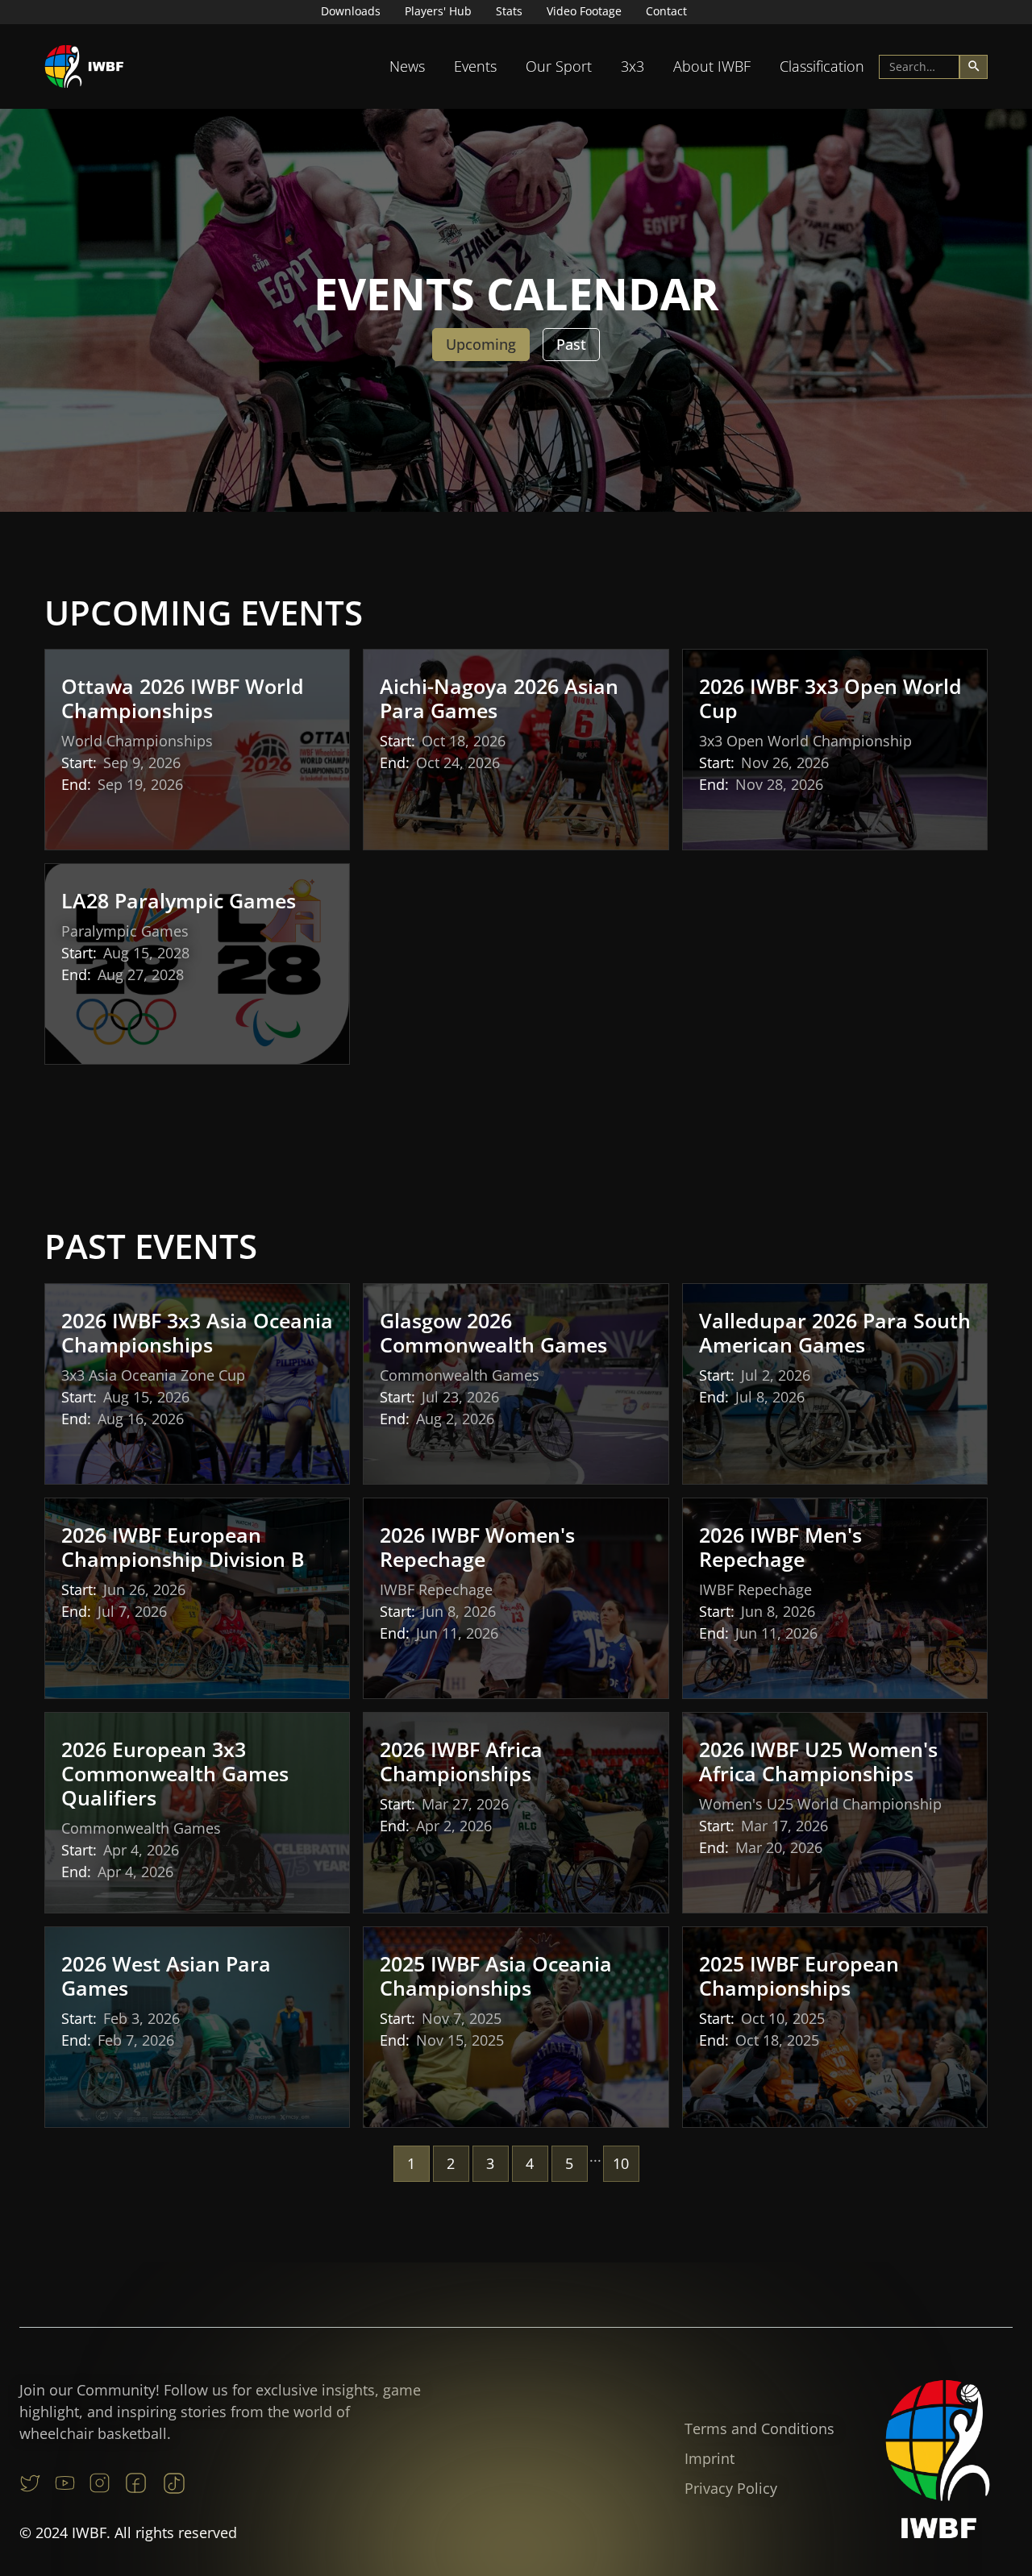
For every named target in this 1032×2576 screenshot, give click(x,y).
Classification (822, 66)
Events (475, 66)
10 (621, 2163)
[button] (407, 66)
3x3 (633, 66)
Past (571, 344)
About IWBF (712, 66)
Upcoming (481, 344)
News (407, 66)
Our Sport (559, 66)
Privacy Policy (731, 2488)
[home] (85, 66)
